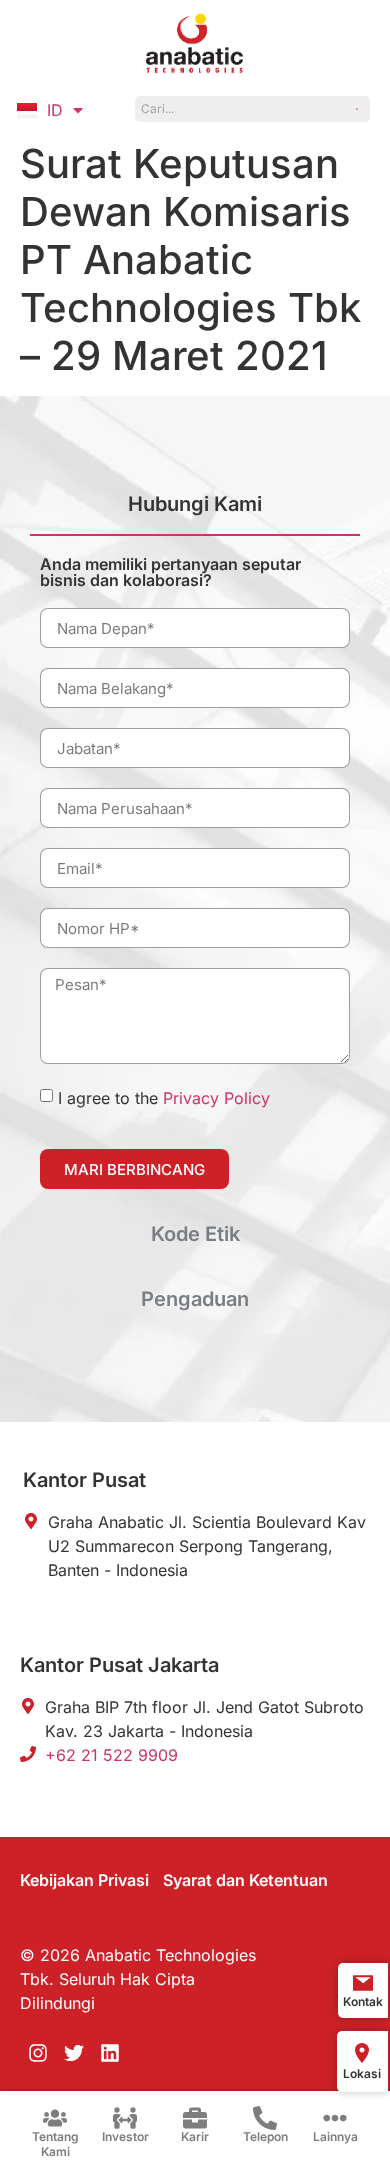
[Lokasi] (362, 2053)
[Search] (358, 109)
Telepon (265, 2136)
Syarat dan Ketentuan (245, 1880)
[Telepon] (265, 2118)
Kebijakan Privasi (84, 1880)
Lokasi (362, 2073)
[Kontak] (363, 1983)
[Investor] (125, 2118)
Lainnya (335, 2136)
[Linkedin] (110, 2053)
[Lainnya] (335, 2118)
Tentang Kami (55, 2143)
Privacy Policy (216, 1098)
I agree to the (164, 1098)
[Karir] (195, 2118)
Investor (125, 2136)
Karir (195, 2136)
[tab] (195, 512)
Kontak (363, 2001)
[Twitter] (74, 2053)
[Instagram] (38, 2053)
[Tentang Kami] (55, 2118)
